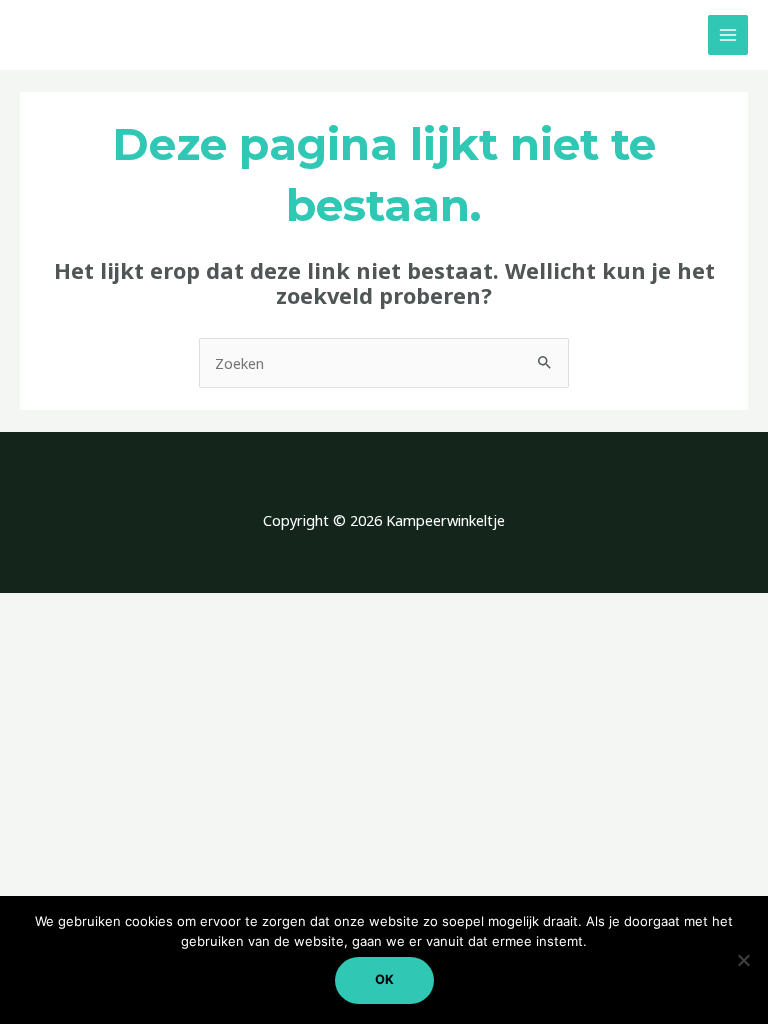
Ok (384, 979)
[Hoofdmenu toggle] (728, 35)
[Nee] (743, 960)
